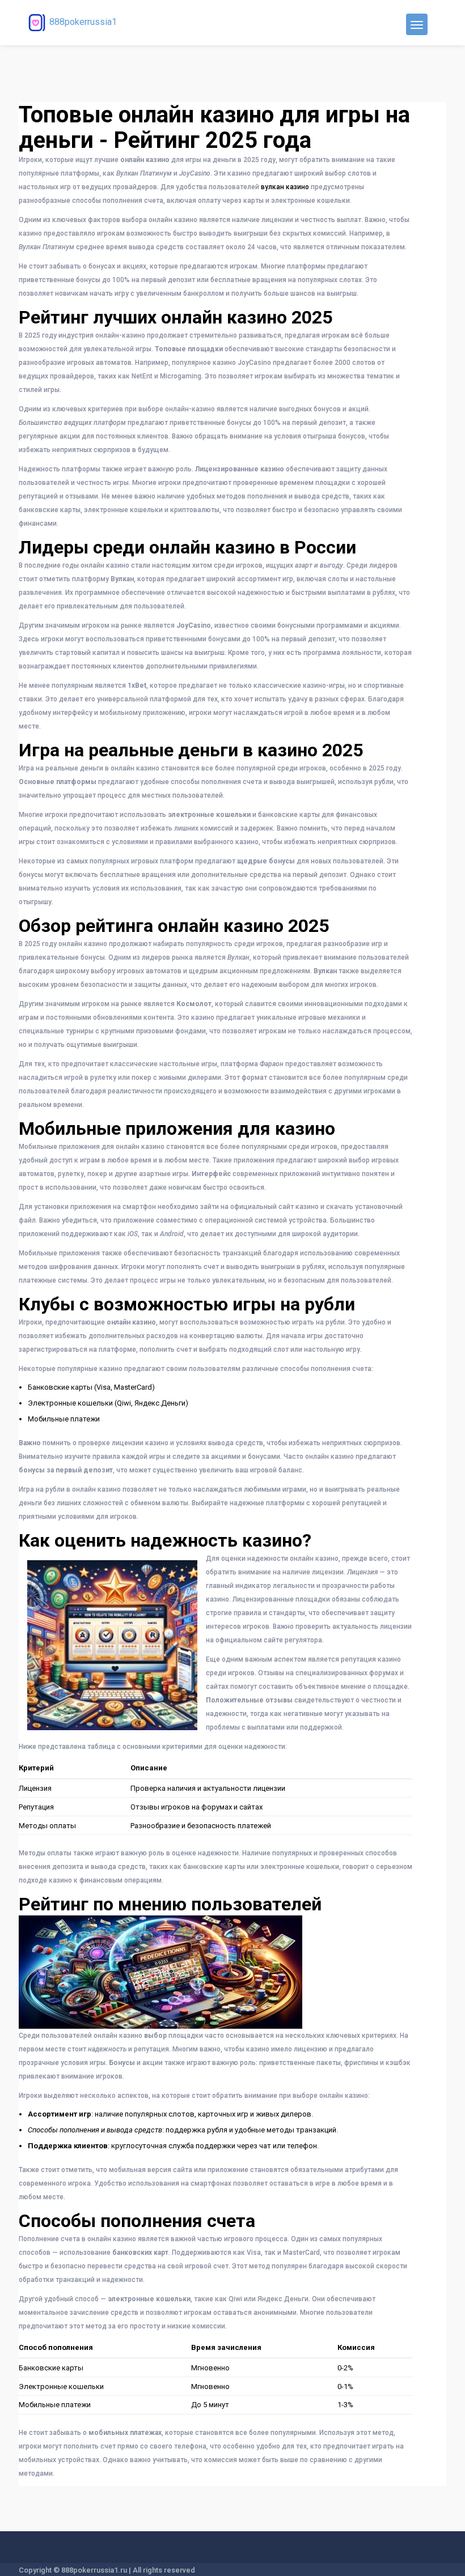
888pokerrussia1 (83, 22)
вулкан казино (285, 187)
